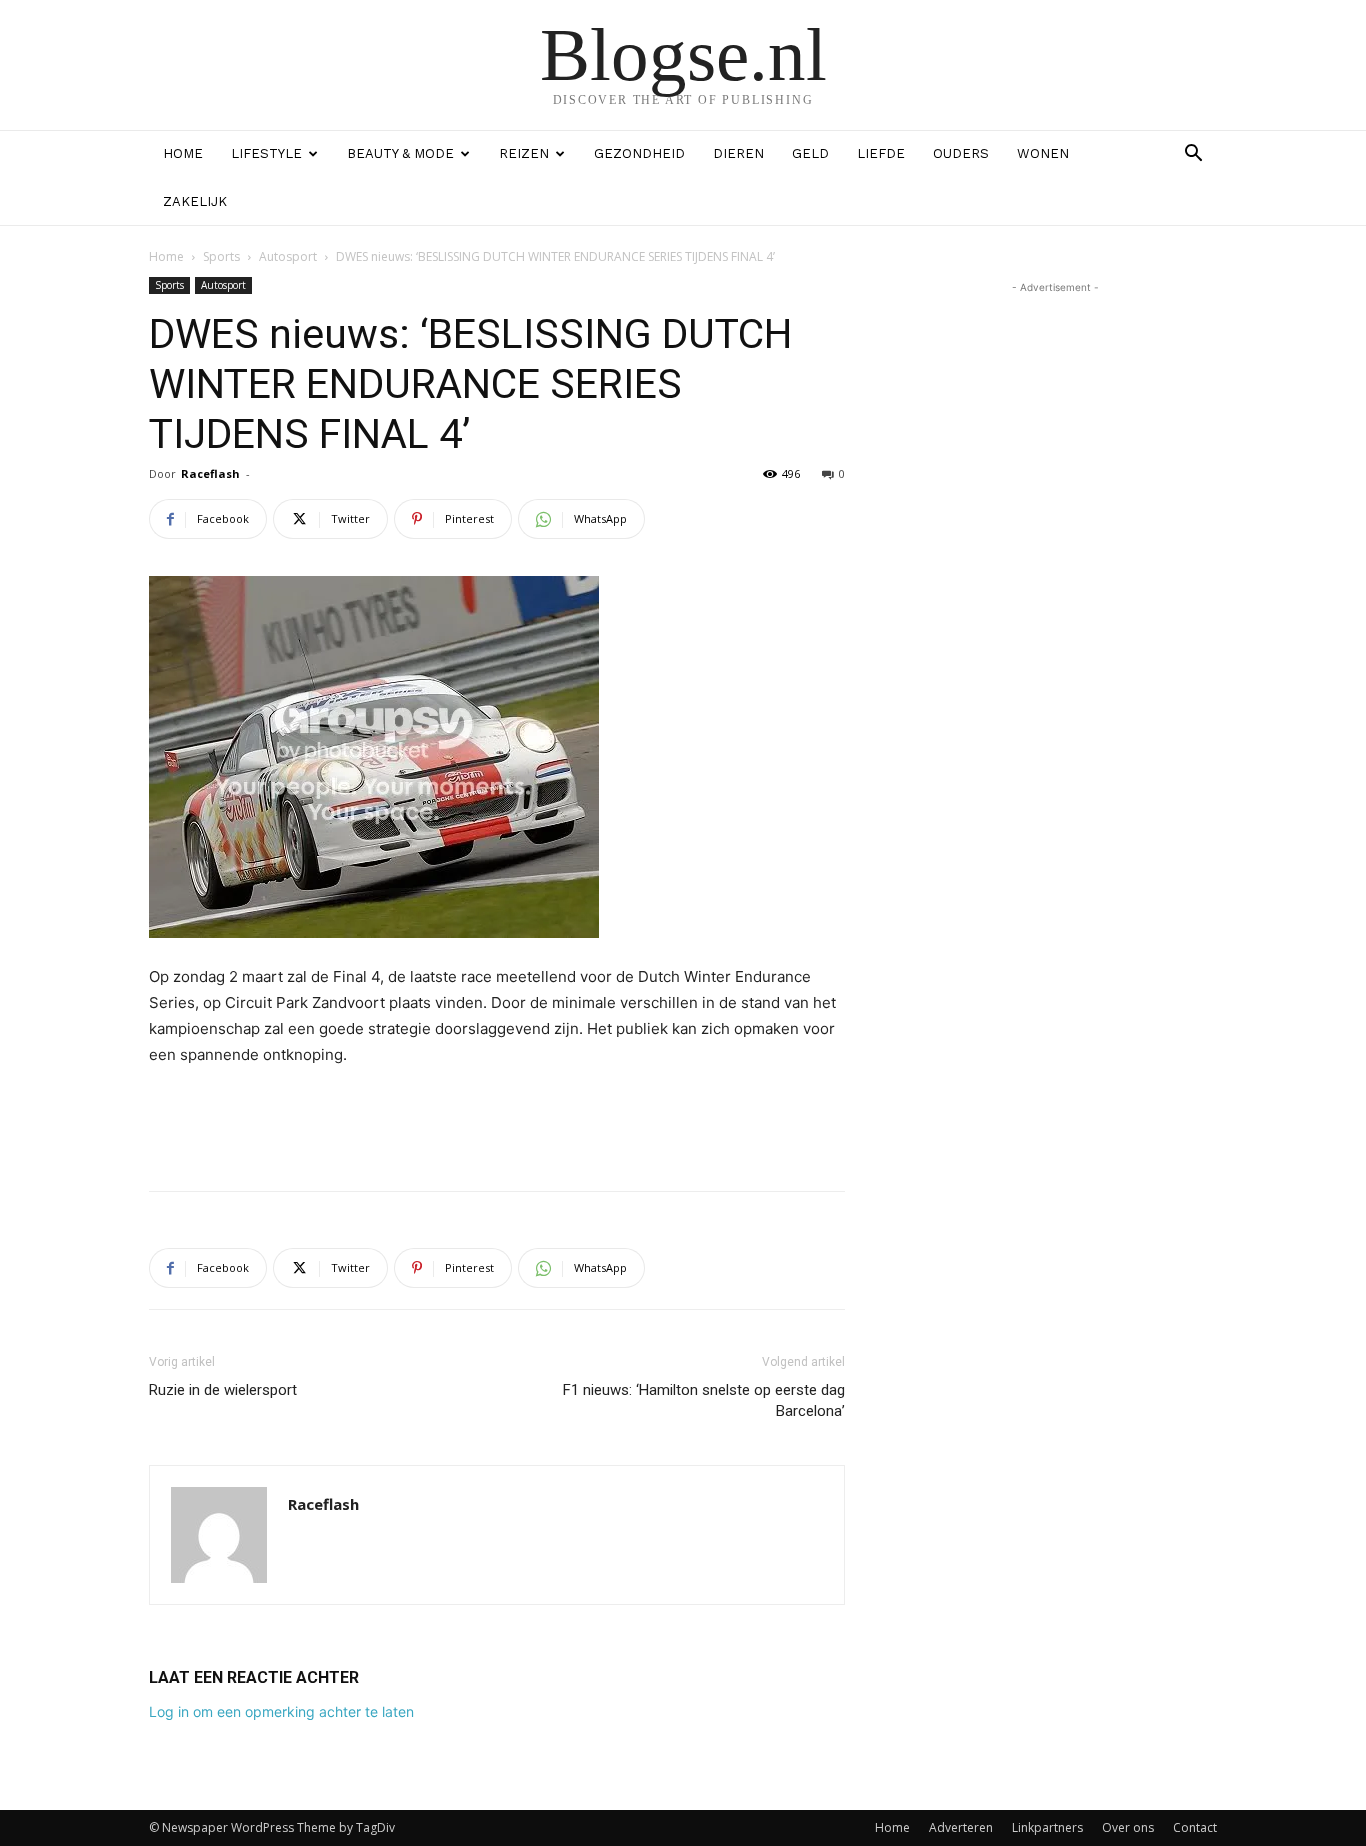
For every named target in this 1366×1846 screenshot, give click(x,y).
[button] (1193, 155)
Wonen (1043, 153)
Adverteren (961, 1827)
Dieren (738, 153)
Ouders (961, 153)
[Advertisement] (497, 1124)
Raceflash (210, 473)
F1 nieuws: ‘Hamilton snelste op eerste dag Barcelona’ (704, 1400)
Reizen (524, 153)
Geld (810, 153)
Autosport (288, 256)
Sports (221, 256)
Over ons (1128, 1827)
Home (183, 153)
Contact (1195, 1827)
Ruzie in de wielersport (223, 1390)
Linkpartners (1047, 1827)
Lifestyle (266, 153)
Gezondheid (639, 153)
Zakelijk (195, 201)
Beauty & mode (400, 153)
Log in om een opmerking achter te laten (281, 1711)
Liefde (881, 153)
